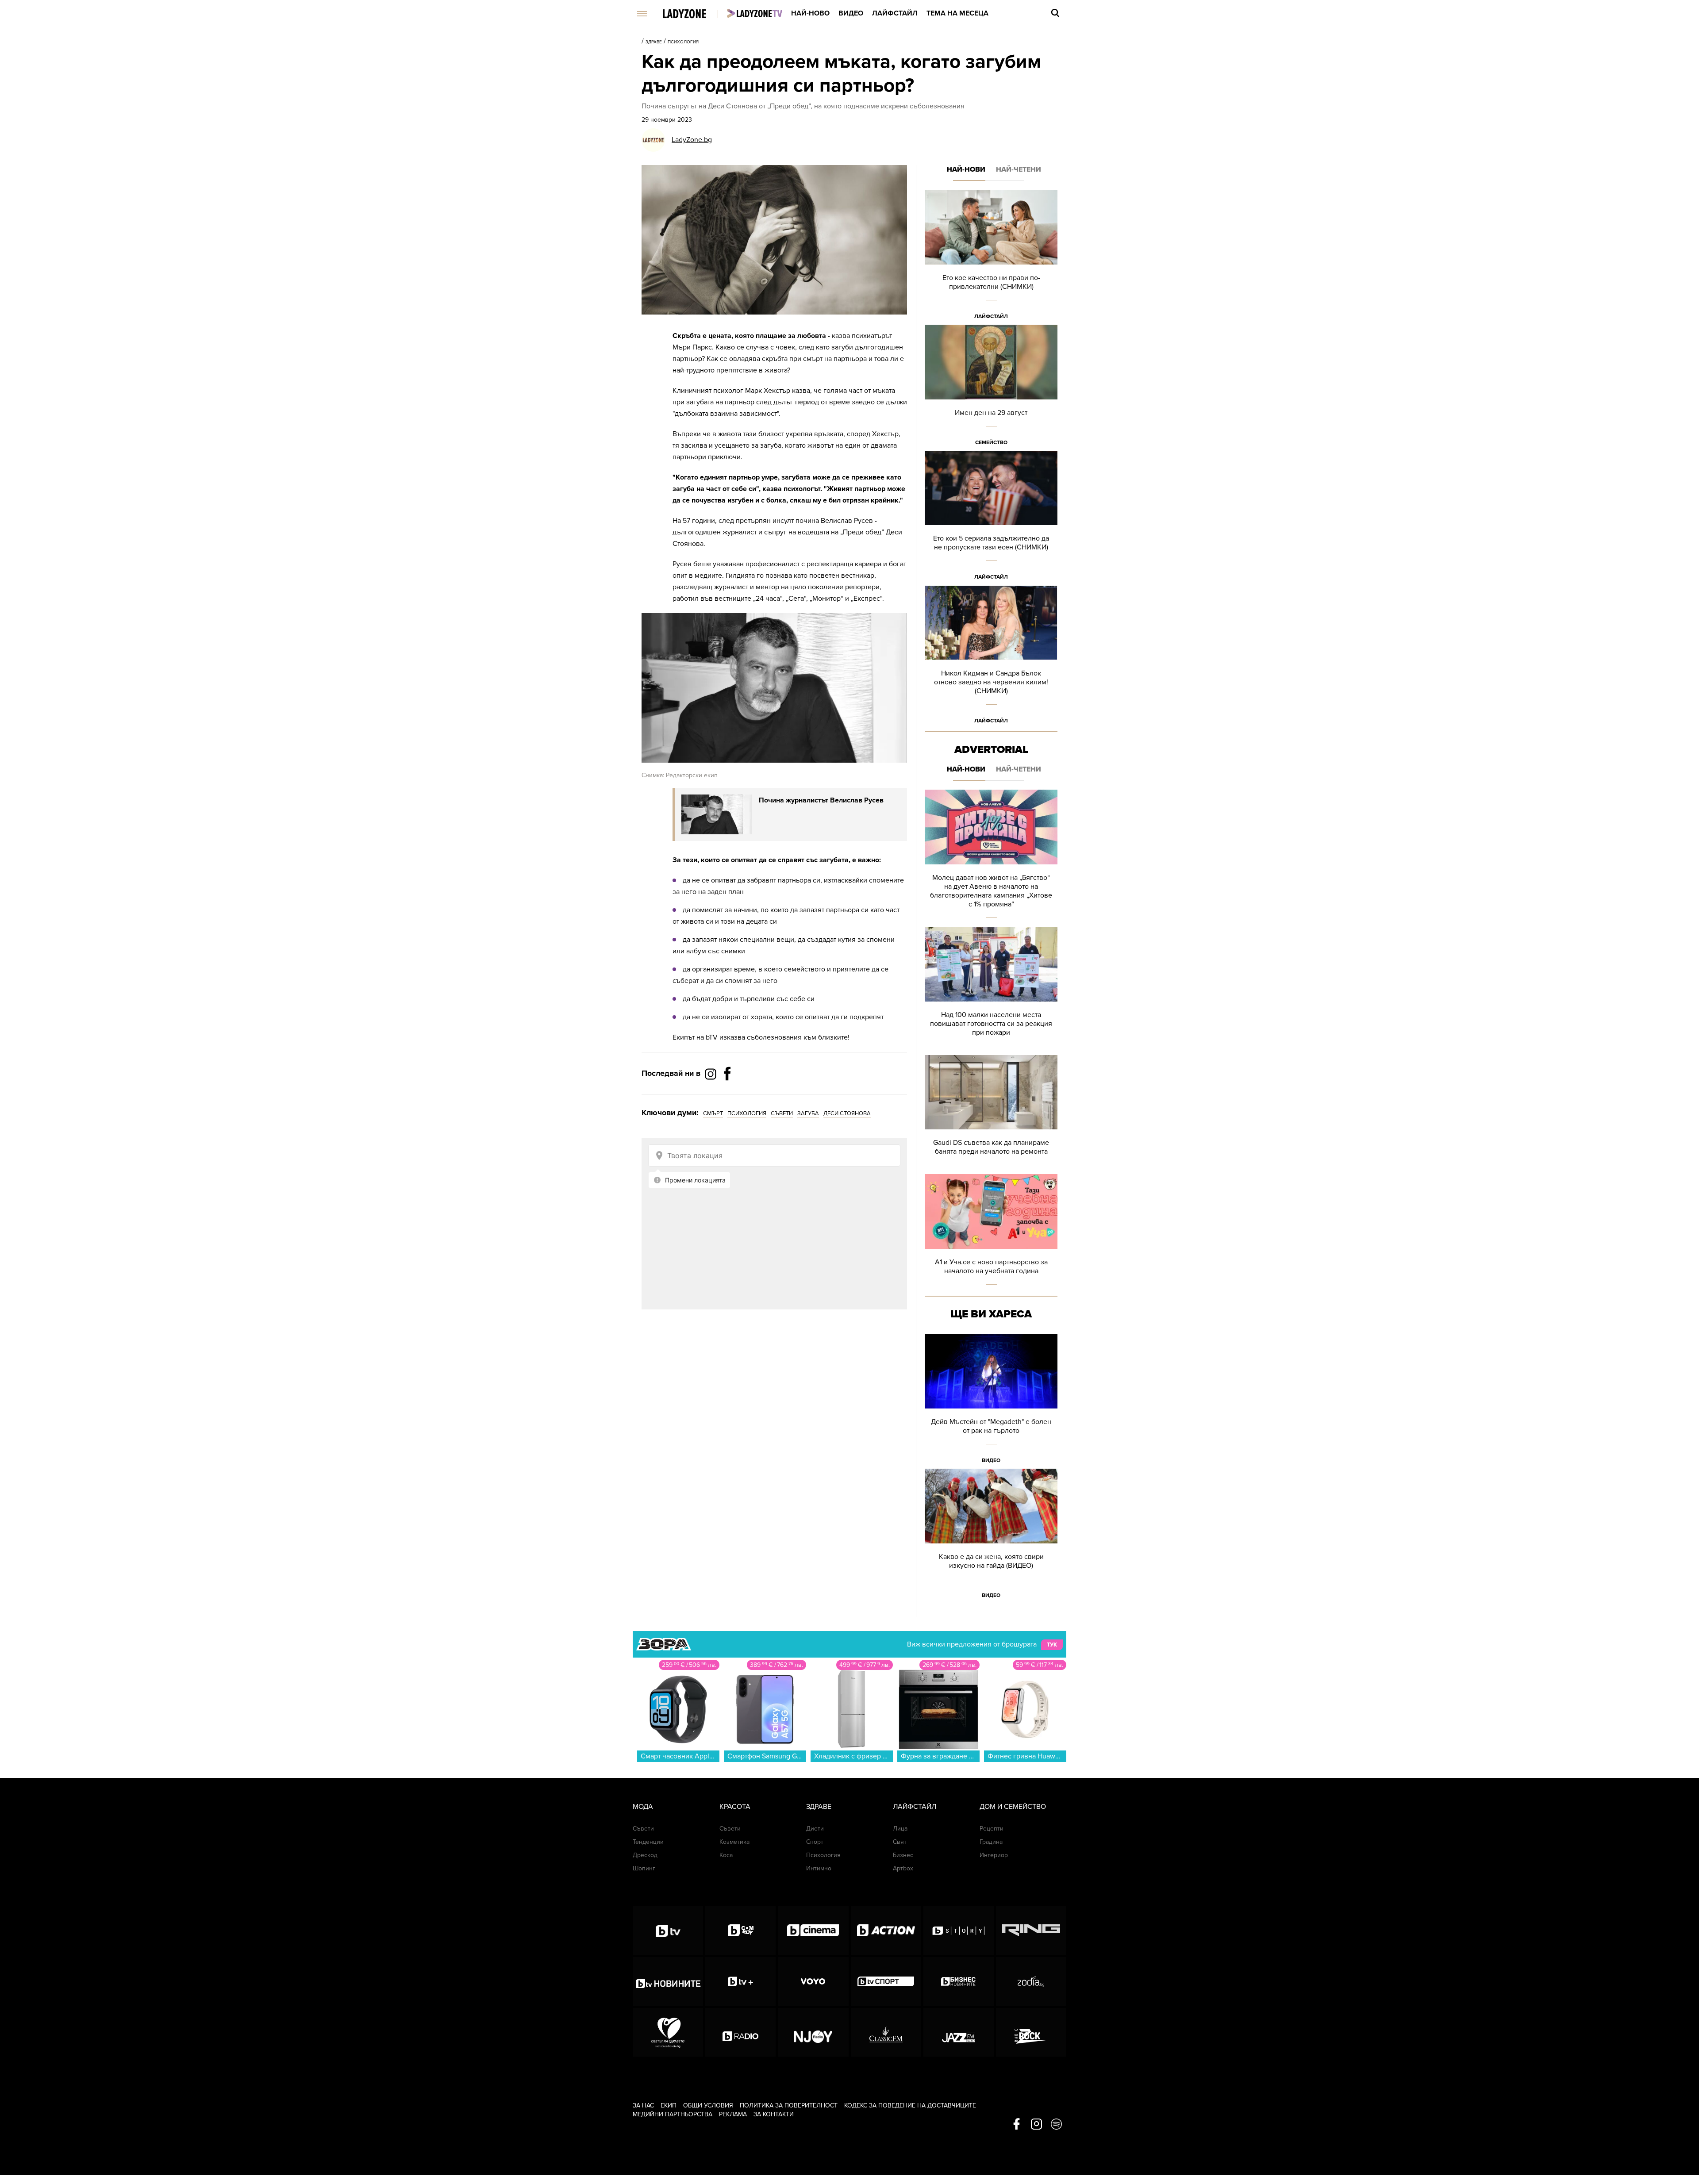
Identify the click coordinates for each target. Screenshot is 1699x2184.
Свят (900, 1842)
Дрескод (645, 1855)
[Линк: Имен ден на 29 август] (991, 388)
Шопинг (644, 1868)
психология (747, 1113)
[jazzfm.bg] (959, 2032)
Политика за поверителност (789, 2105)
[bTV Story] (959, 1931)
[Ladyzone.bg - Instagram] (711, 1074)
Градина (991, 1842)
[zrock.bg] (1031, 2032)
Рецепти (992, 1829)
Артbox (903, 1868)
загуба (808, 1113)
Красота (735, 1807)
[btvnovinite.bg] (668, 1981)
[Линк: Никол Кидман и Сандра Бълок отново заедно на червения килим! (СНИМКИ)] (991, 657)
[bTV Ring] (1031, 1931)
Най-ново (810, 13)
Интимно (819, 1868)
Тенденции (648, 1842)
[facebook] (1017, 2125)
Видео (851, 13)
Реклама (733, 2114)
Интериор (994, 1855)
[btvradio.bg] (740, 2032)
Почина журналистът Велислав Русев (821, 800)
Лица (900, 1829)
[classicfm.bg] (886, 2032)
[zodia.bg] (1031, 1981)
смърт (713, 1113)
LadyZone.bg (692, 140)
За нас (643, 2105)
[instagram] (1036, 2125)
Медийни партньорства (673, 2114)
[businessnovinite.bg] (959, 1981)
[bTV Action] (886, 1931)
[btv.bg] (668, 1931)
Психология (683, 42)
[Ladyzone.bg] (694, 14)
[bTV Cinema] (813, 1931)
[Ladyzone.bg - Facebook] (727, 1094)
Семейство (991, 442)
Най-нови (966, 169)
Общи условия (708, 2105)
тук (1052, 1645)
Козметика (734, 1842)
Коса (726, 1855)
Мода (643, 1807)
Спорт (815, 1842)
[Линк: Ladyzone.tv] (755, 13)
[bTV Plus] (740, 1981)
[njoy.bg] (813, 2032)
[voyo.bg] (813, 1981)
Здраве (654, 42)
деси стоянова (847, 1113)
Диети (815, 1829)
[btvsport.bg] (886, 1981)
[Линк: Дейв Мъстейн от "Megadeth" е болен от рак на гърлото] (991, 1401)
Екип (669, 2105)
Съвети (643, 1829)
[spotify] (1056, 2125)
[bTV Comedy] (740, 1931)
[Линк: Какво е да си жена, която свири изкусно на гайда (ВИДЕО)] (991, 1536)
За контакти (774, 2114)
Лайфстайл (895, 13)
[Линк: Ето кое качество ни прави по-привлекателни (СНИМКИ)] (991, 257)
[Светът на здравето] (668, 2032)
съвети (782, 1113)
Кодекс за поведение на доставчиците (910, 2105)
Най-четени (1019, 169)
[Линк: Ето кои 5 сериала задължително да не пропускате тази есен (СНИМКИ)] (991, 518)
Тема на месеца (957, 13)
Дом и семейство (1013, 1807)
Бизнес (903, 1855)
